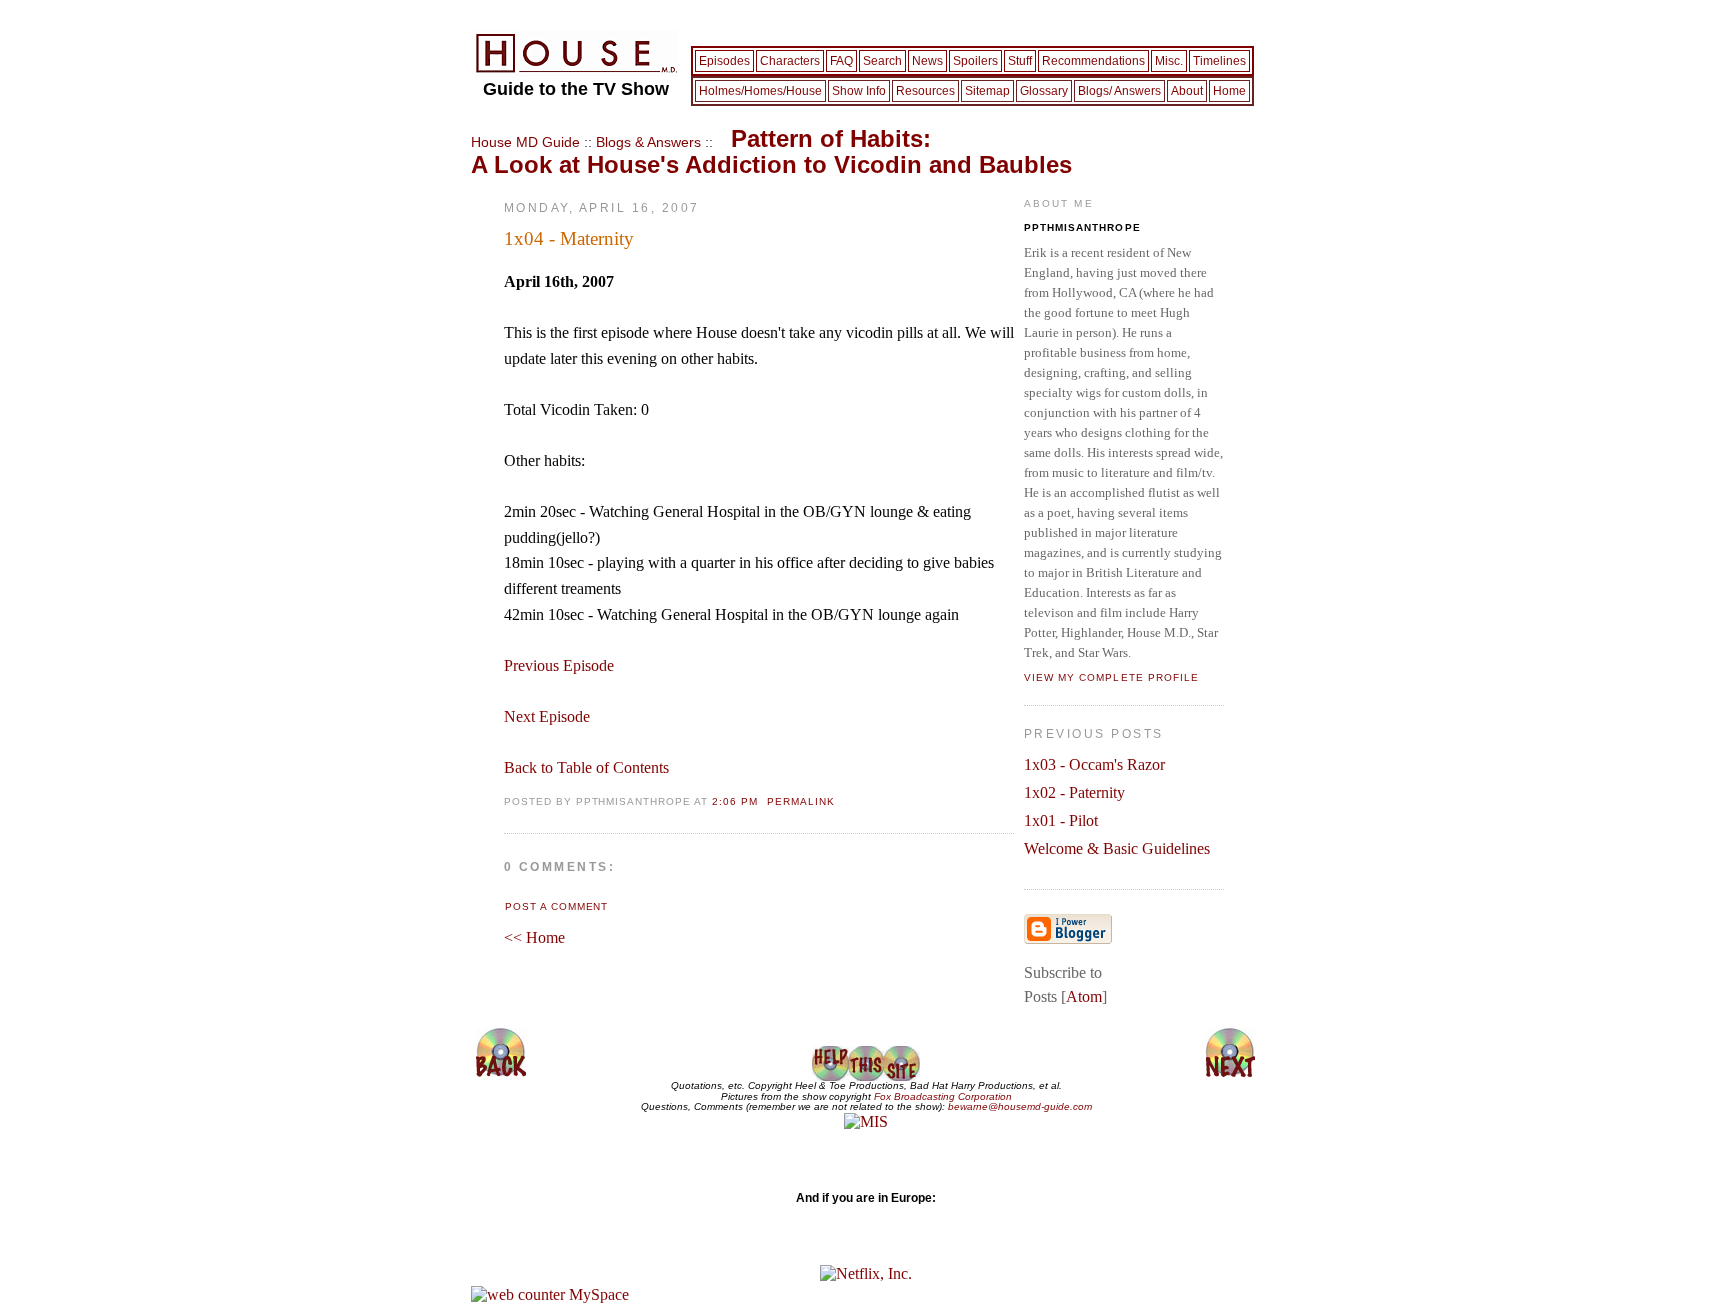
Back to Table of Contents (586, 767)
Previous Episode (559, 665)
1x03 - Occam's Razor (1094, 764)
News (927, 61)
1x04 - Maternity (569, 238)
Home (1229, 91)
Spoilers (975, 61)
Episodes (724, 61)
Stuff (1020, 61)
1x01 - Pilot (1061, 820)
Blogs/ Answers (1119, 91)
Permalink (801, 801)
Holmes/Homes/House (760, 91)
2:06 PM (737, 801)
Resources (925, 91)
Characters (790, 61)
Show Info (859, 91)
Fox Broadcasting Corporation (943, 1096)
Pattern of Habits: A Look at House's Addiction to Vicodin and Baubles (771, 151)
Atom (1084, 996)
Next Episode (547, 716)
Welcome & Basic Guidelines (1117, 848)
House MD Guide (525, 142)
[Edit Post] (764, 799)
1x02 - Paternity (1074, 792)
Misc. (1169, 61)
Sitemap (987, 91)
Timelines (1219, 61)
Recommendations (1093, 61)
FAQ (841, 61)
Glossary (1044, 91)
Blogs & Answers (648, 142)
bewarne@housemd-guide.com (1020, 1106)
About (1187, 91)
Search (882, 61)
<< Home (534, 937)
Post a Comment (556, 906)
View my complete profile (1111, 677)
